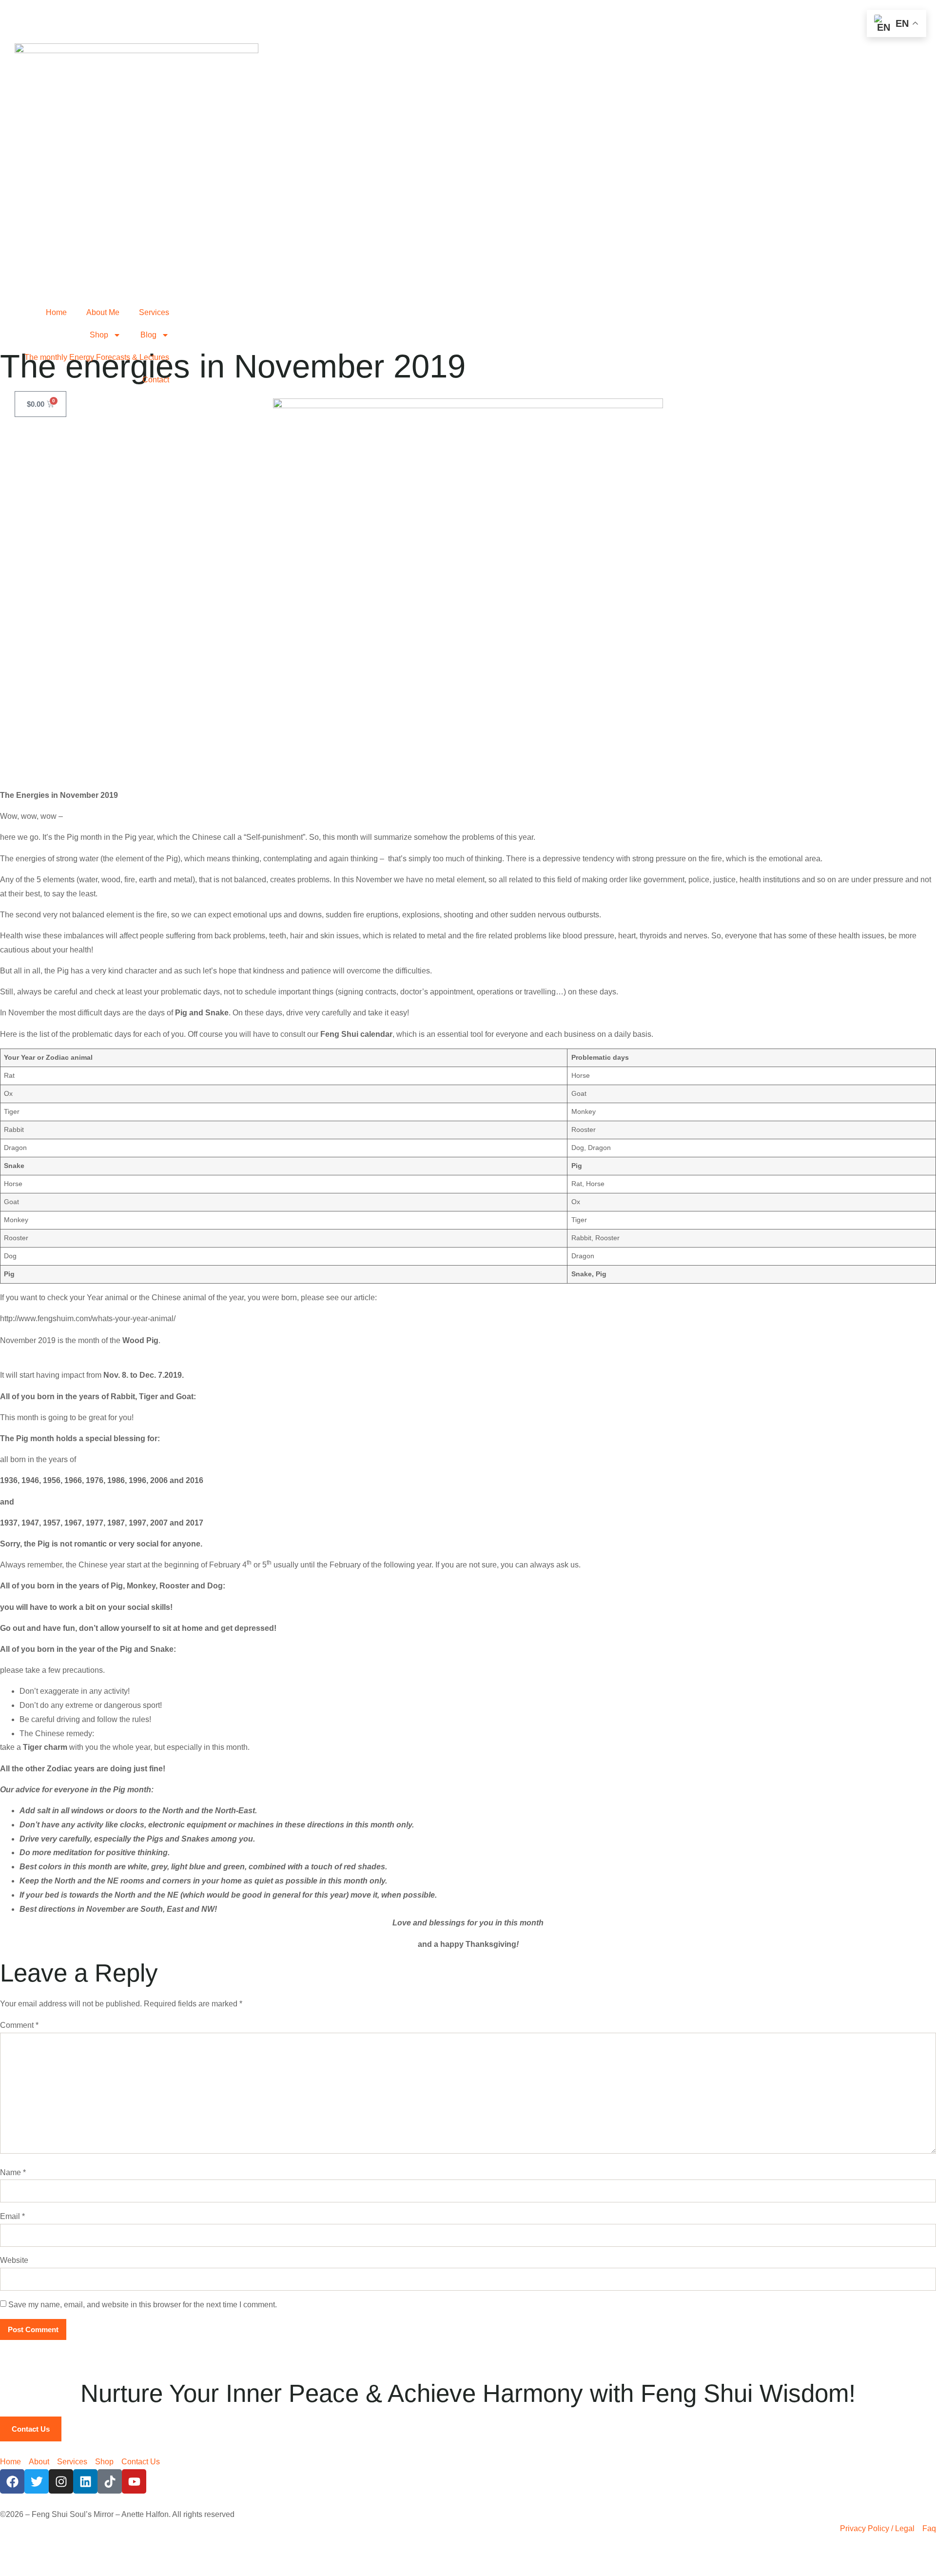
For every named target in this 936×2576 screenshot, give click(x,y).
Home (56, 312)
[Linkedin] (85, 2481)
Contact (156, 380)
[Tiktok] (110, 2481)
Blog (148, 335)
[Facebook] (12, 2481)
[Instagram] (61, 2481)
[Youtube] (134, 2481)
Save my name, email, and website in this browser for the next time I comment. (143, 2305)
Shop (99, 335)
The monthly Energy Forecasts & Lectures (97, 357)
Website (14, 2260)
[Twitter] (37, 2481)
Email (12, 2216)
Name (13, 2172)
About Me (103, 312)
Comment (19, 2025)
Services (154, 312)
